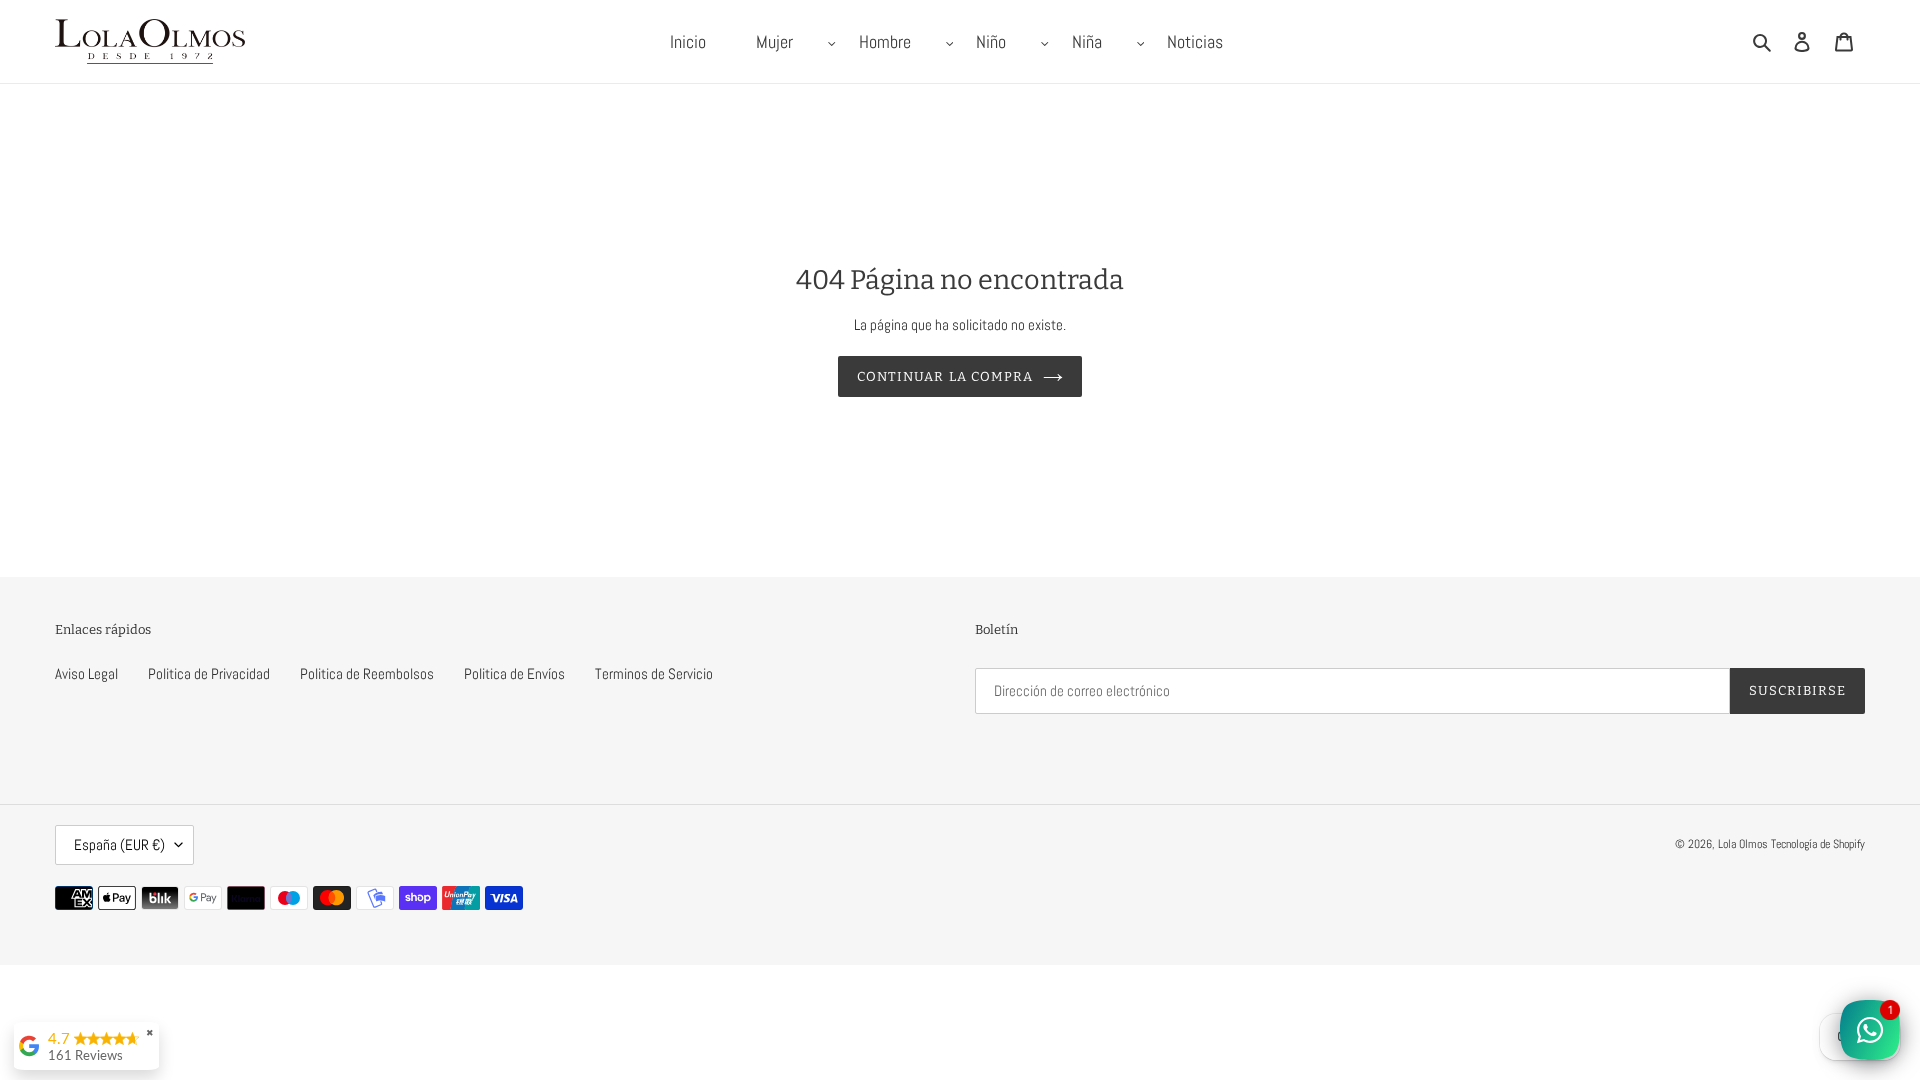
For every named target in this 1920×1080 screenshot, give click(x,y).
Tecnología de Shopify (1818, 844)
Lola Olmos (1743, 844)
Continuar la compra (945, 376)
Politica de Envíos (514, 673)
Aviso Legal (86, 673)
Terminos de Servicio (654, 673)
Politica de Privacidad (209, 673)
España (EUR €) (119, 844)
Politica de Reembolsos (367, 673)
